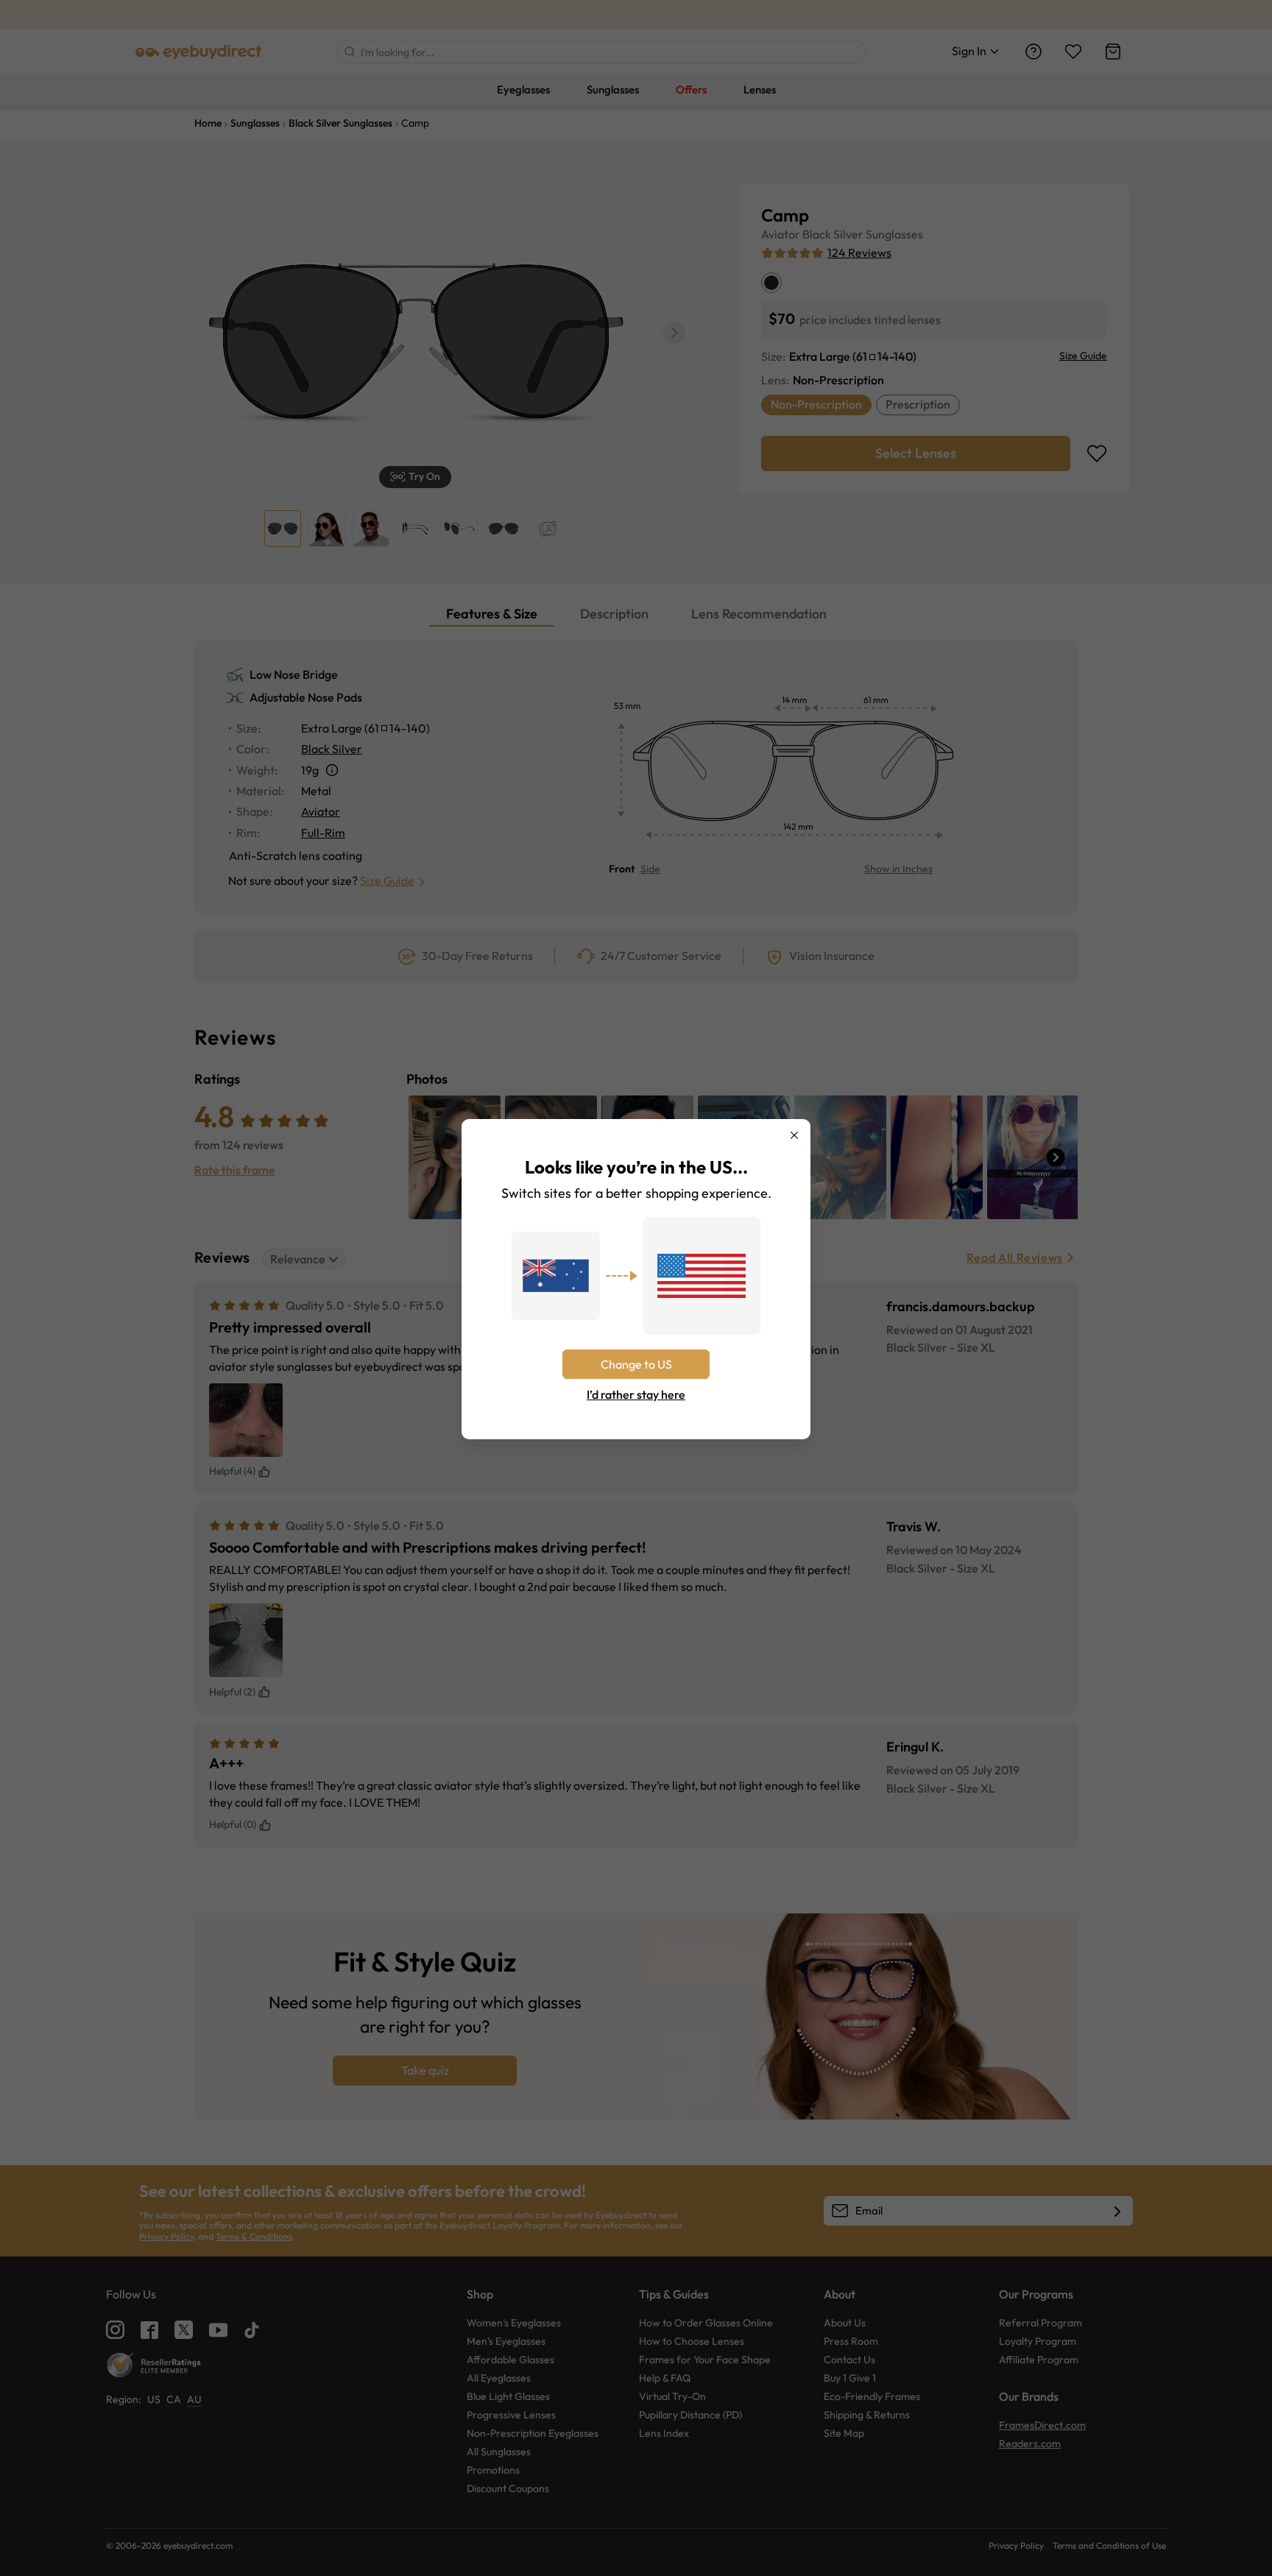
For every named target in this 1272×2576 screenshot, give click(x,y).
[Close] (794, 1135)
